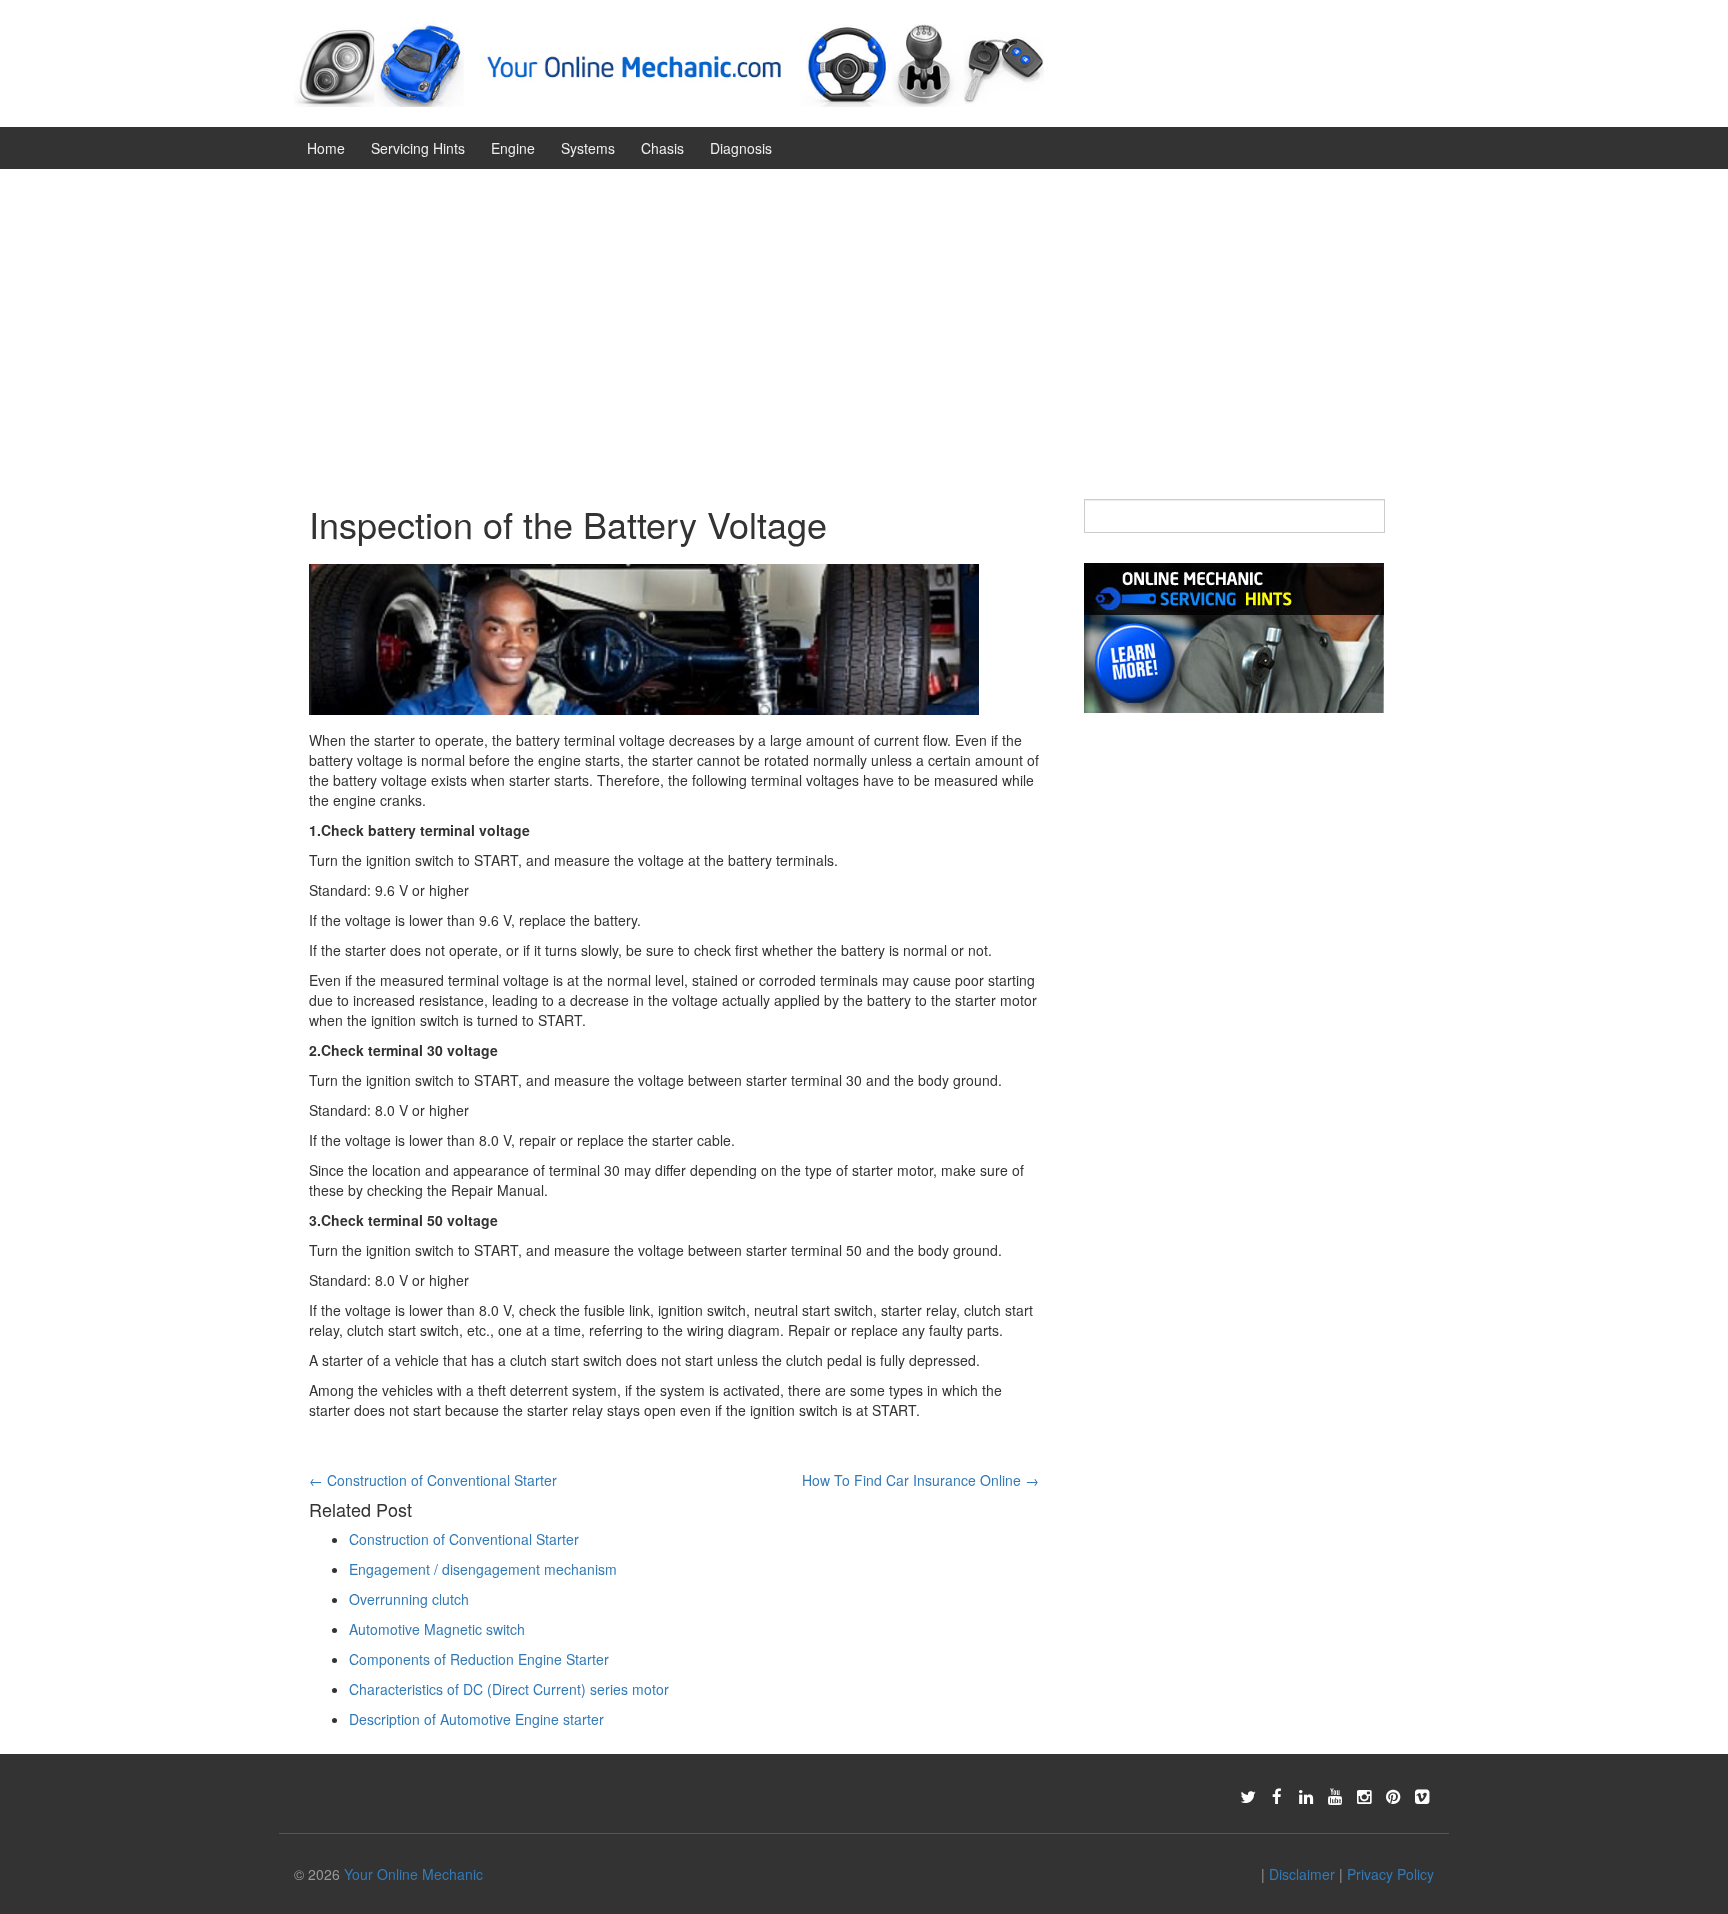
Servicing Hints (418, 148)
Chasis (662, 148)
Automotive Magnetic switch (437, 1629)
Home (326, 148)
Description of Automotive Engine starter (476, 1719)
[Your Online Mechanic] (669, 61)
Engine (513, 148)
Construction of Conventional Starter (433, 1480)
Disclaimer (1302, 1874)
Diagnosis (741, 148)
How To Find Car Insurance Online (920, 1480)
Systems (588, 148)
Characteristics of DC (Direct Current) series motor (509, 1689)
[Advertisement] (864, 319)
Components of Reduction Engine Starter (479, 1659)
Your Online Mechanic (413, 1874)
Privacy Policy (1390, 1874)
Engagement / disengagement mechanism (483, 1569)
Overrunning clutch (409, 1599)
